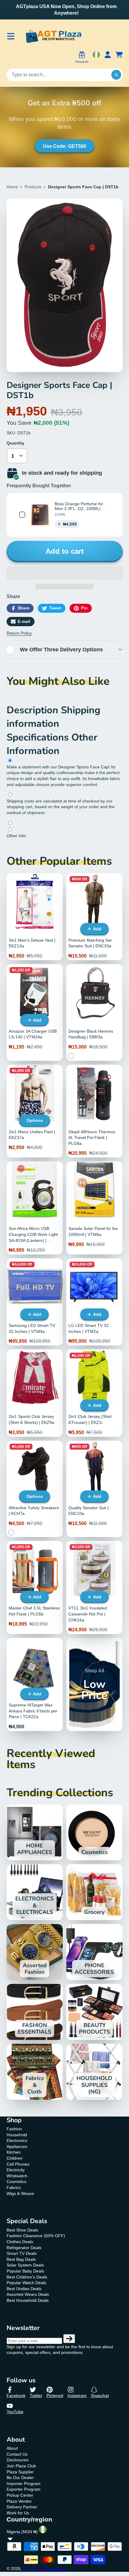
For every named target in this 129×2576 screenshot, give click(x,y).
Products (33, 187)
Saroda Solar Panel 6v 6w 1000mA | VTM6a (94, 1208)
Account (108, 58)
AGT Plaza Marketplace (45, 2569)
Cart (119, 58)
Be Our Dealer (20, 2478)
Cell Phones (18, 2164)
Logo (53, 36)
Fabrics (14, 2187)
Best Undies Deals (24, 2289)
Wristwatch (17, 2176)
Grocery (94, 1892)
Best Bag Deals (21, 2259)
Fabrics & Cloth (35, 2072)
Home (12, 187)
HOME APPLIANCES (35, 1832)
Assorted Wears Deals (28, 2294)
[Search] (116, 75)
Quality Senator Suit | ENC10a (94, 1489)
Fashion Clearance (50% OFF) (36, 2236)
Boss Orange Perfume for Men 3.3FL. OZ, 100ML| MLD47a (79, 509)
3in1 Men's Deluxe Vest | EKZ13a (35, 917)
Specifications (39, 737)
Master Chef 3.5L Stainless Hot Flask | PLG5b (35, 1587)
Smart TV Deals (22, 2253)
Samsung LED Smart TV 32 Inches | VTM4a (35, 1302)
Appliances (17, 2146)
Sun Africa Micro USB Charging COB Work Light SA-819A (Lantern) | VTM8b (35, 1208)
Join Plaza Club (21, 2466)
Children (15, 2158)
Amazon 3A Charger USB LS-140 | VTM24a (35, 1012)
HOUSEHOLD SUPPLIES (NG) (94, 2072)
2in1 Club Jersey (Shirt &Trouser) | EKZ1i (94, 1393)
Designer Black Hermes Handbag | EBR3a (94, 1012)
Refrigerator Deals (24, 2248)
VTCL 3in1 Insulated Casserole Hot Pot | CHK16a (94, 1587)
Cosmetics (94, 1832)
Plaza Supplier (20, 2472)
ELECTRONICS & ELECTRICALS (35, 1892)
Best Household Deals (28, 2300)
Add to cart (65, 551)
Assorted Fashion (35, 1952)
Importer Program (24, 2484)
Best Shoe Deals (22, 2230)
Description (34, 710)
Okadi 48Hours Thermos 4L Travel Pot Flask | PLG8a (94, 1111)
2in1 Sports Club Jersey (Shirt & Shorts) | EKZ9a (35, 1393)
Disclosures (18, 2460)
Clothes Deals (20, 2242)
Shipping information (54, 717)
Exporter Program (24, 2489)
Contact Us (17, 2454)
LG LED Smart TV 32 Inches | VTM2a (94, 1302)
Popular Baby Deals (25, 2271)
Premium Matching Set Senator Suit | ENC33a (94, 917)
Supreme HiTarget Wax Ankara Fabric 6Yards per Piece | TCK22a (35, 1684)
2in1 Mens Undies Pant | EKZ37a (35, 1111)
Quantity (15, 443)
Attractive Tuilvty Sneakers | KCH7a (35, 1489)
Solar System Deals (25, 2265)
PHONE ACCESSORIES (94, 1952)
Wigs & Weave (20, 2193)
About (12, 2448)
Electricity (16, 2170)
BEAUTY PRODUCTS (94, 2012)
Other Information (52, 744)
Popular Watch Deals (26, 2283)
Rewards (82, 62)
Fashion (14, 2129)
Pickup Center (20, 2495)
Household (17, 2135)
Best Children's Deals (27, 2277)
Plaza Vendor (19, 2501)
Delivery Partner (22, 2507)
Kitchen (14, 2152)
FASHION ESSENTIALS (35, 2012)
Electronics (17, 2140)
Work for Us (18, 2513)
